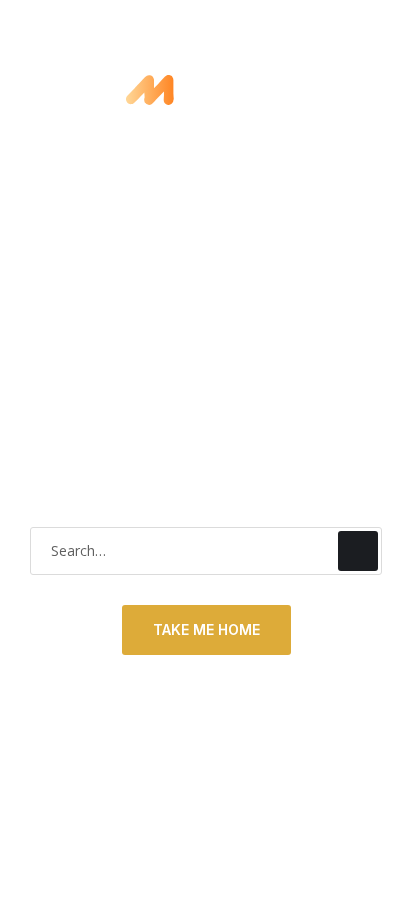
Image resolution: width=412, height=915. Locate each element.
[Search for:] (206, 550)
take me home (206, 629)
